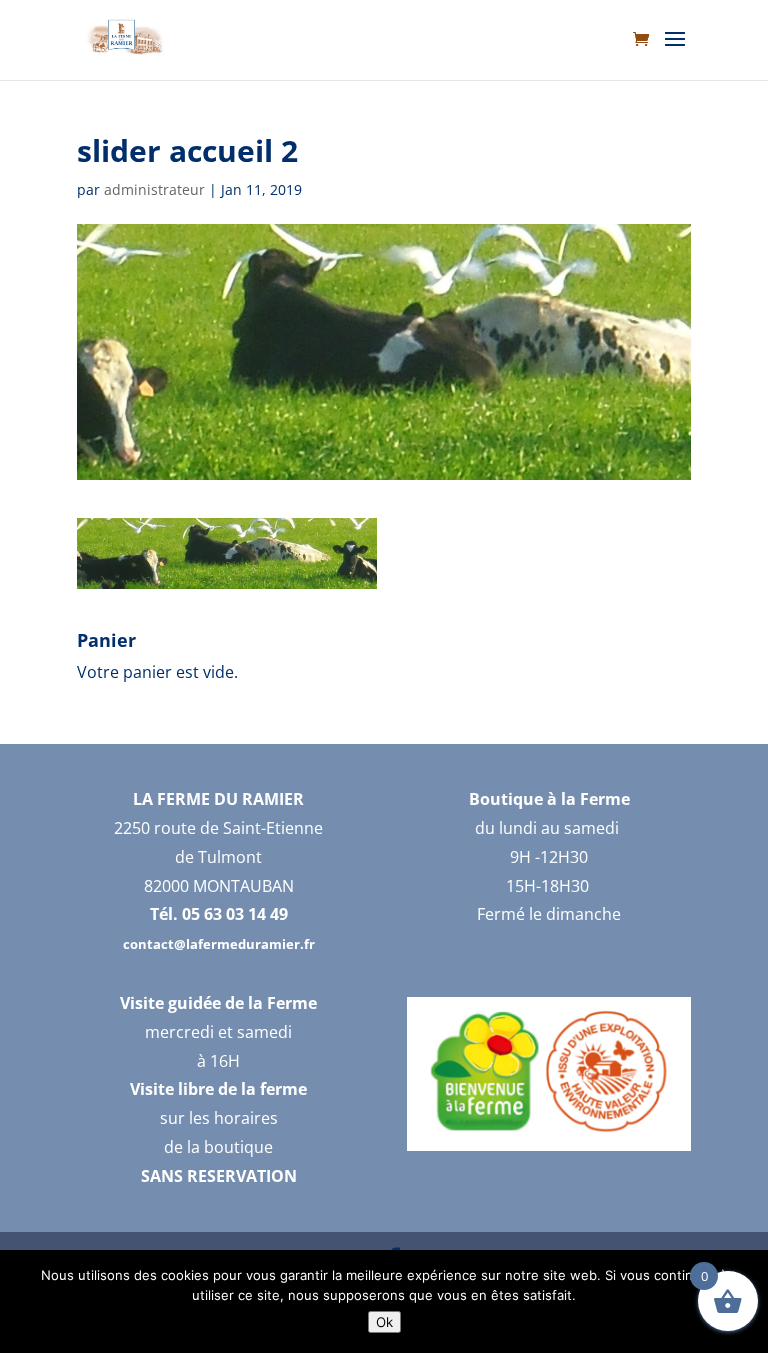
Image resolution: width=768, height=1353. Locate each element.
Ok (384, 1322)
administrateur (154, 189)
